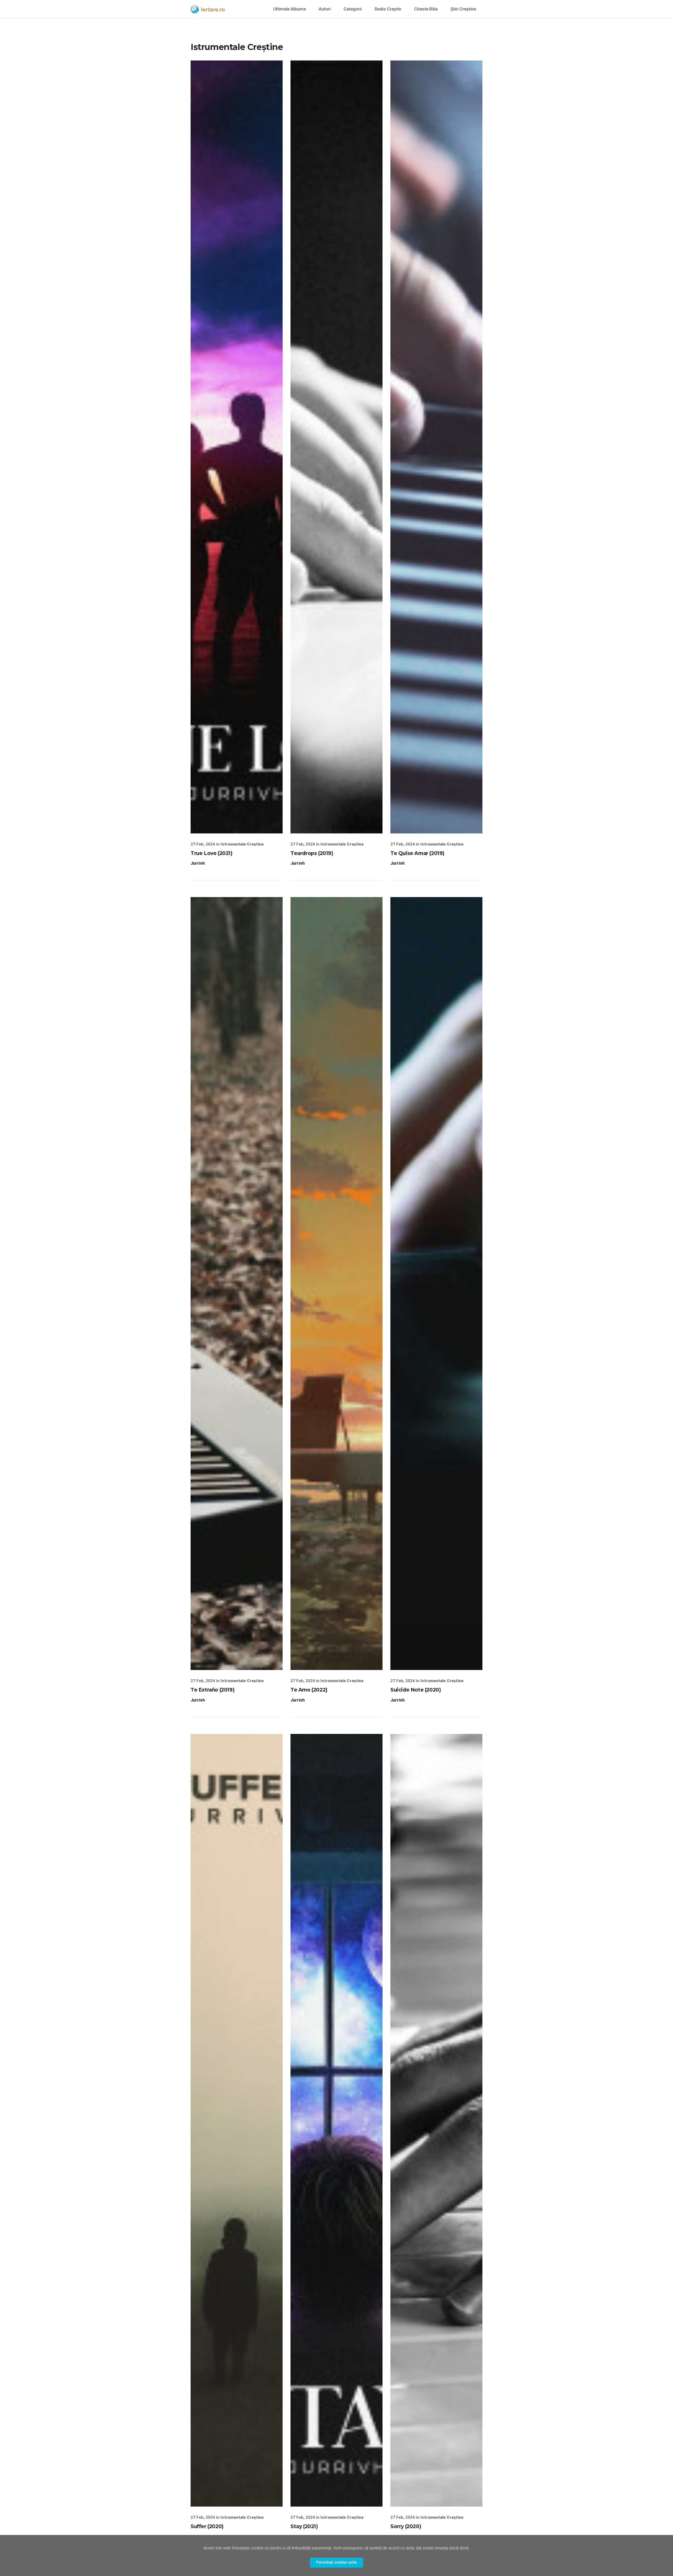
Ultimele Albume (289, 9)
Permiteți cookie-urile (336, 2562)
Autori (325, 9)
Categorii (353, 9)
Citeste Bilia (426, 9)
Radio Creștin (388, 9)
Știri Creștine (463, 9)
